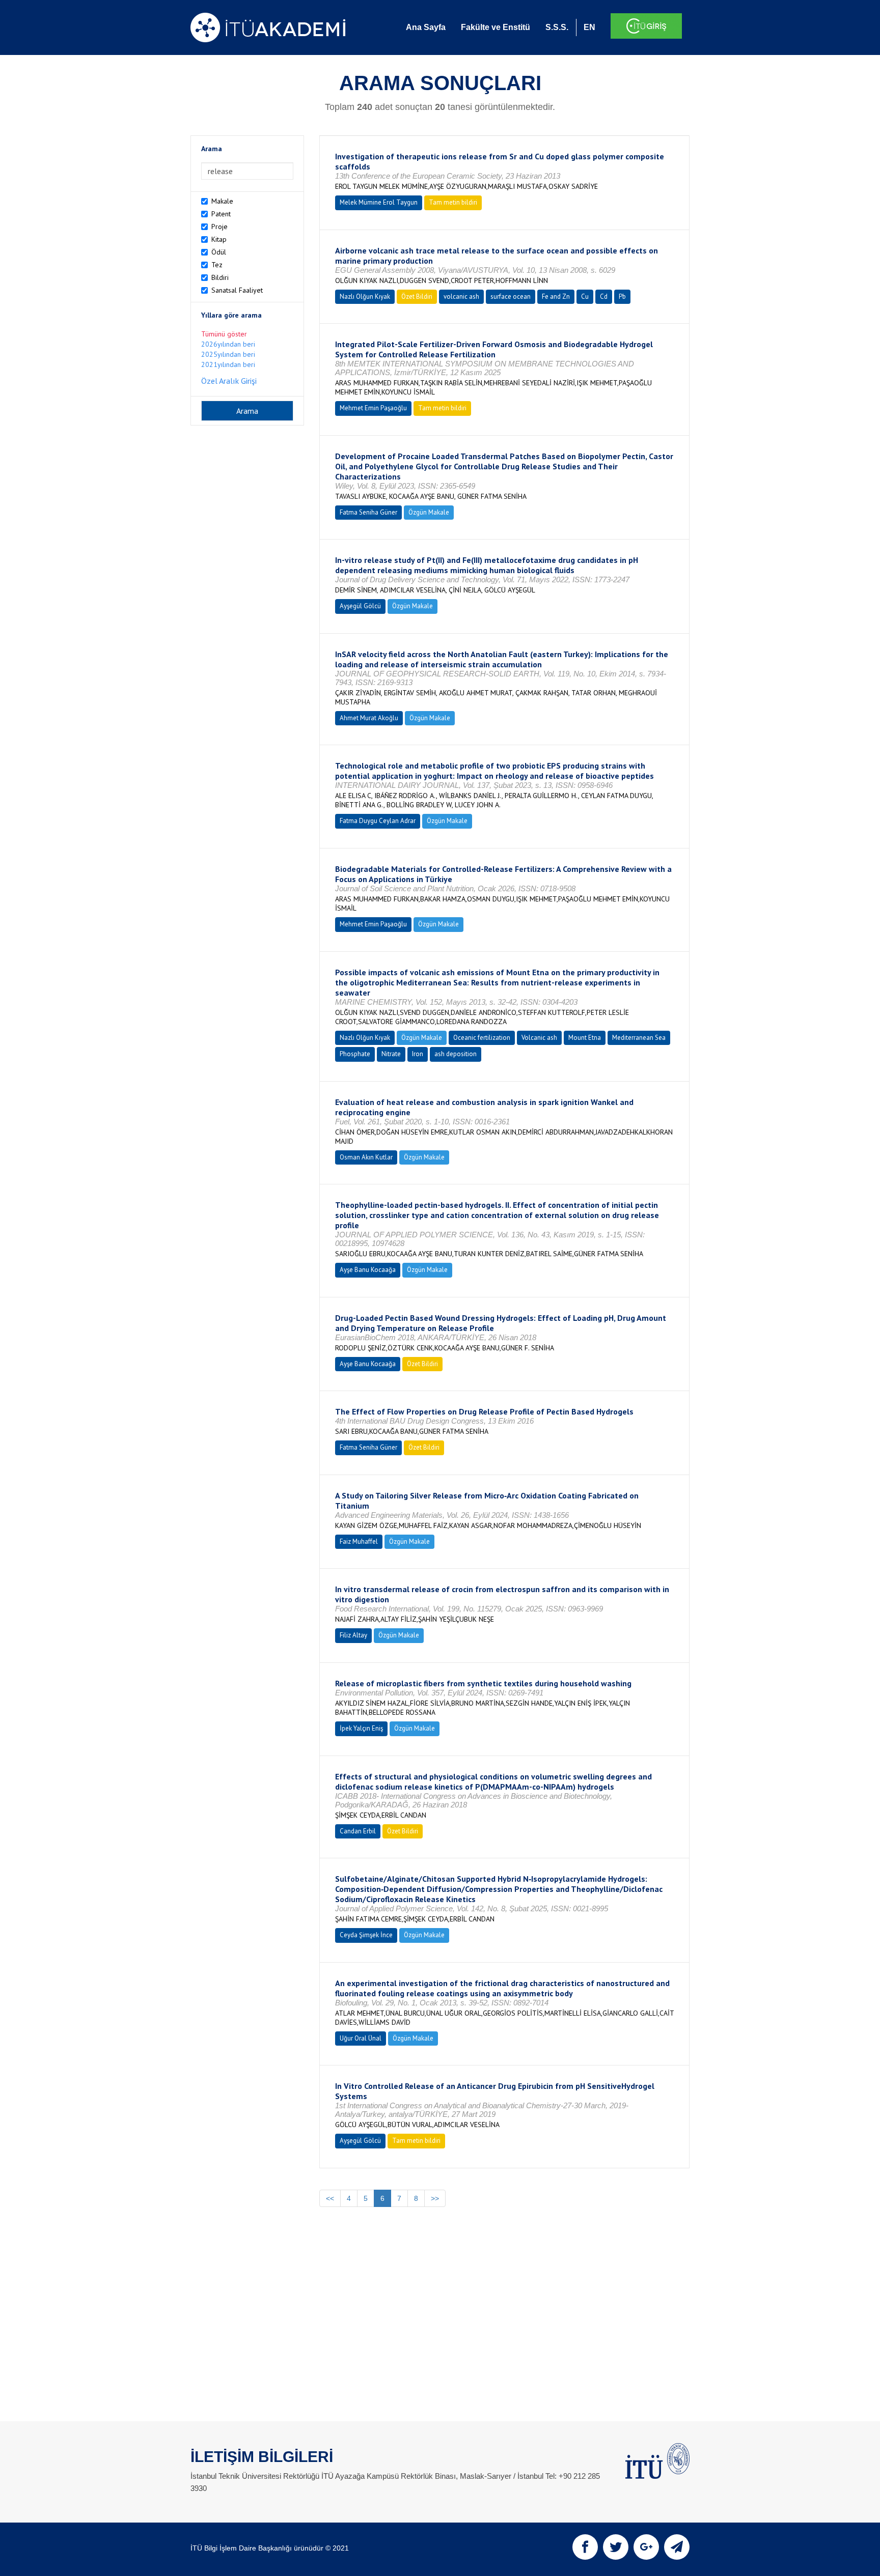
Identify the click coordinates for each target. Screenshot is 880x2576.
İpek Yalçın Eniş (361, 1728)
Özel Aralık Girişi (229, 381)
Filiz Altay (353, 1635)
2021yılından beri (228, 364)
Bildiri (220, 277)
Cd (604, 296)
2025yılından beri (228, 354)
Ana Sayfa (426, 27)
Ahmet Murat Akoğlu (369, 718)
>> (435, 2198)
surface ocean (511, 296)
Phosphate (355, 1054)
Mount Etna (585, 1038)
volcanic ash (461, 296)
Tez (217, 265)
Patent (221, 214)
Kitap (219, 239)
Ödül (219, 252)
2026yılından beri (228, 344)
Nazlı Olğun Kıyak (365, 296)
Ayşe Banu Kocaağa (368, 1270)
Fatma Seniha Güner (368, 512)
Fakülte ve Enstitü (496, 27)
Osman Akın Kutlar (366, 1157)
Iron (418, 1054)
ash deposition (456, 1054)
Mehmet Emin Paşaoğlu (373, 408)
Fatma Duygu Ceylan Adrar (378, 821)
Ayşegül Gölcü (360, 606)
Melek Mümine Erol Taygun (379, 202)
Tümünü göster (224, 334)
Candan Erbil (358, 1831)
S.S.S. (557, 27)
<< (330, 2198)
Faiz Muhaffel (359, 1541)
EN (589, 27)
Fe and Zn (556, 296)
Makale (222, 201)
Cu (585, 296)
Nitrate (391, 1054)
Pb (622, 296)
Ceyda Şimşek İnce (366, 1935)
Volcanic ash (539, 1038)
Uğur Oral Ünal (361, 2038)
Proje (219, 227)
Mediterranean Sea (639, 1038)
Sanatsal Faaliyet (237, 290)
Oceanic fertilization (482, 1038)
